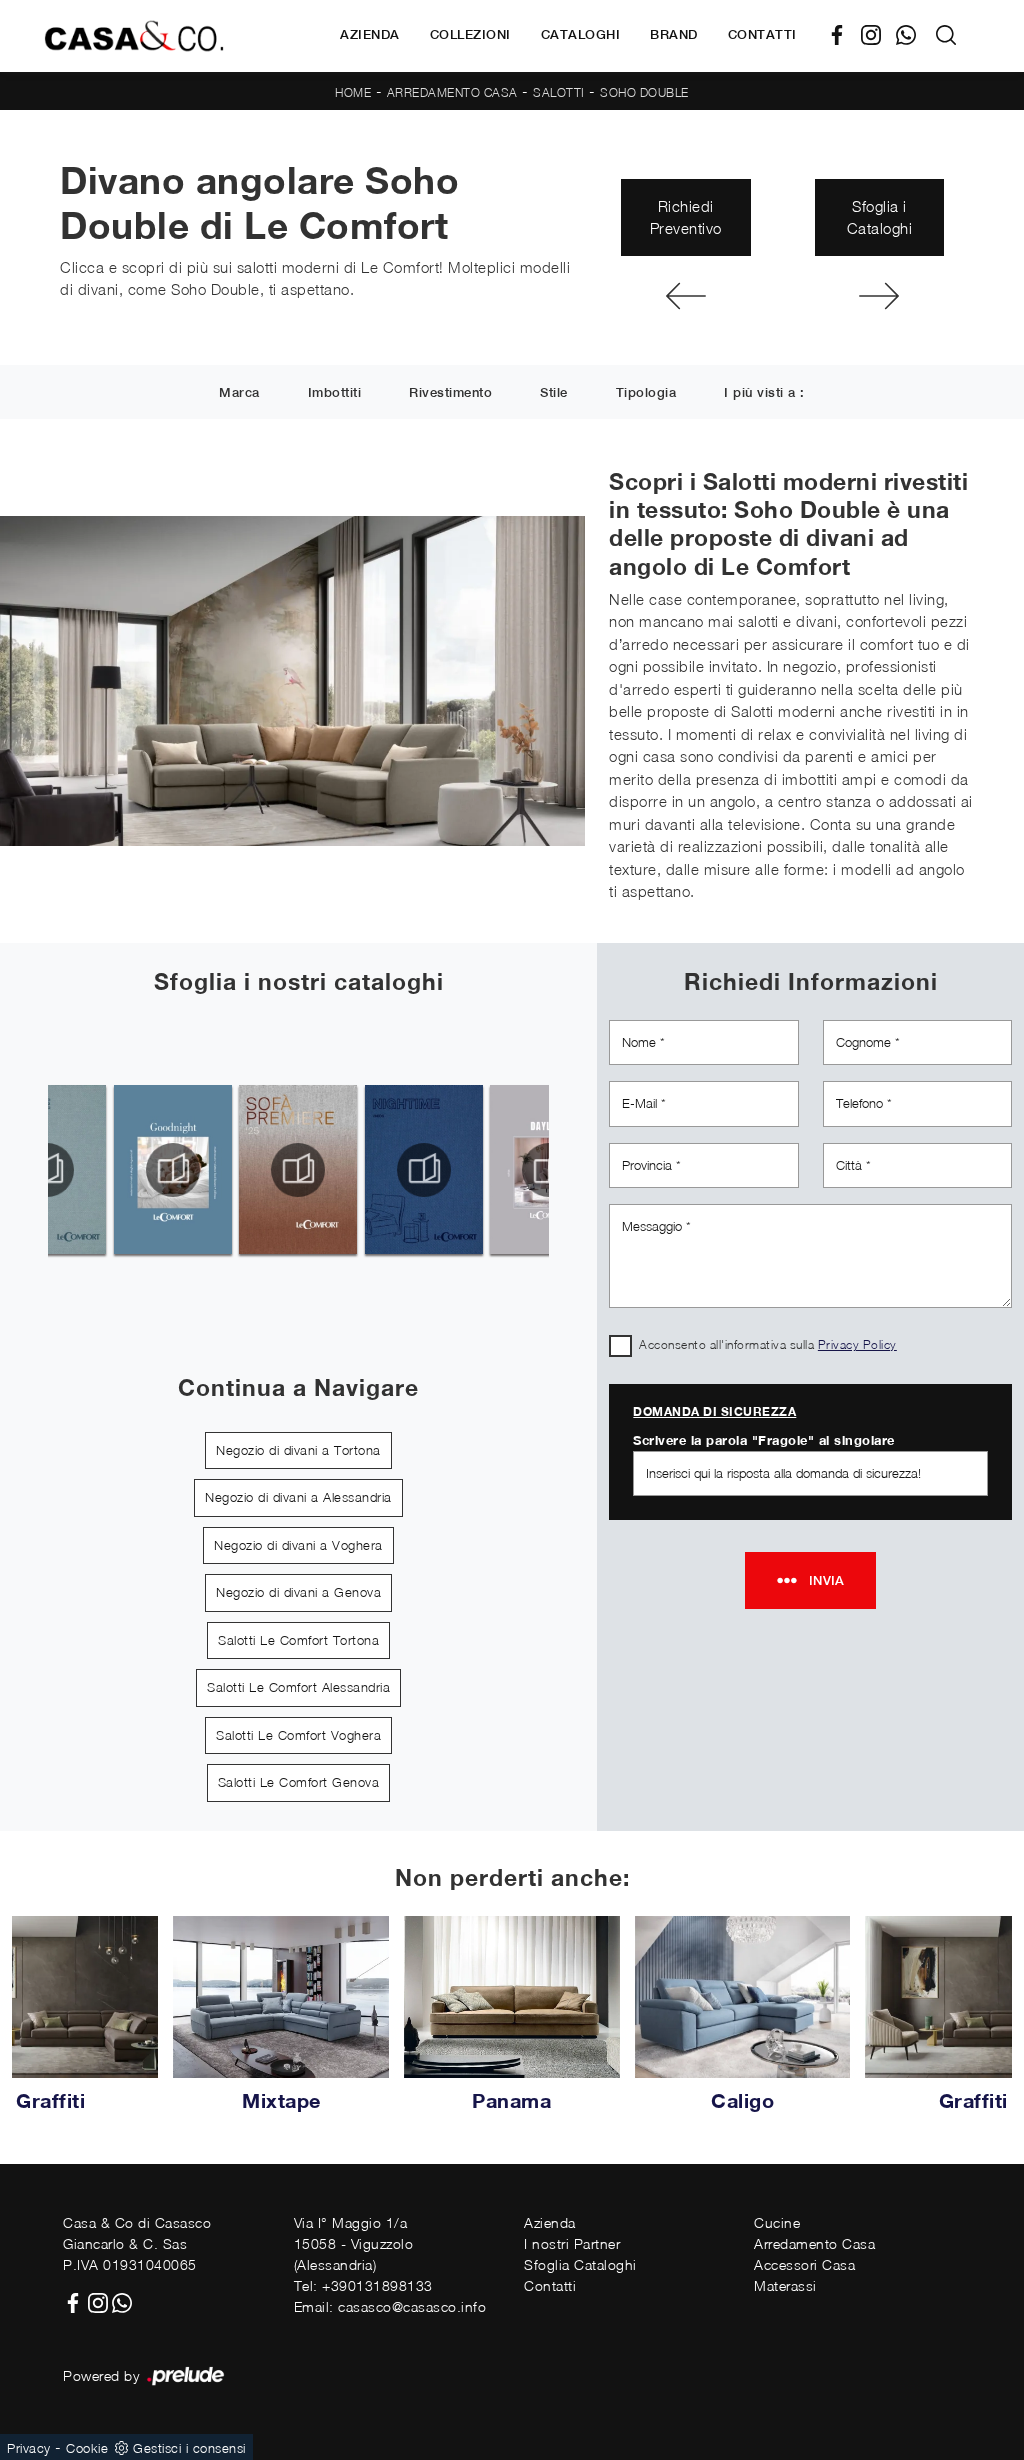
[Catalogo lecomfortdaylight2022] (549, 1170)
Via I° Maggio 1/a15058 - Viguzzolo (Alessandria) (354, 2243)
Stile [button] (554, 393)
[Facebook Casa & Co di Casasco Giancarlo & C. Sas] (844, 35)
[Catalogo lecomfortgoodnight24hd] (172, 1170)
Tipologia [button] (646, 393)
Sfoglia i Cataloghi (880, 217)
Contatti (762, 34)
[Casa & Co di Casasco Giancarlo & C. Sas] (134, 36)
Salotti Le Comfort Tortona (298, 1640)
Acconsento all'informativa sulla (768, 1344)
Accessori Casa (804, 2264)
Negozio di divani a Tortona (298, 1450)
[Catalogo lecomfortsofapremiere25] (298, 1170)
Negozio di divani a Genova (298, 1592)
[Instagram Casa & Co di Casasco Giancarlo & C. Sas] (878, 35)
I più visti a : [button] (764, 393)
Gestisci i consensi (189, 2448)
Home (353, 92)
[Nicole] (685, 296)
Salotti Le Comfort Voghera (298, 1735)
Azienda (370, 34)
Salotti (559, 92)
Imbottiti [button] (335, 393)
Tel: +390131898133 (363, 2285)
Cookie (87, 2448)
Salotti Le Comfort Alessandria (298, 1687)
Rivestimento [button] (450, 393)
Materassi (785, 2285)
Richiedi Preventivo (686, 217)
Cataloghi (581, 34)
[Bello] (879, 296)
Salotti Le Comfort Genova (299, 1782)
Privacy (29, 2448)
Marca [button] (239, 393)
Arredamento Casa (452, 92)
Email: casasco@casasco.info (390, 2306)
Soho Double (644, 92)
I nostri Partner (572, 2243)
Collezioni (470, 34)
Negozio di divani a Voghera (298, 1545)
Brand (674, 34)
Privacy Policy (857, 1344)
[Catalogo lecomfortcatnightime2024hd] (423, 1170)
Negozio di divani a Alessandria (298, 1497)
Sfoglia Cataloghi (580, 2264)
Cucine (777, 2222)
